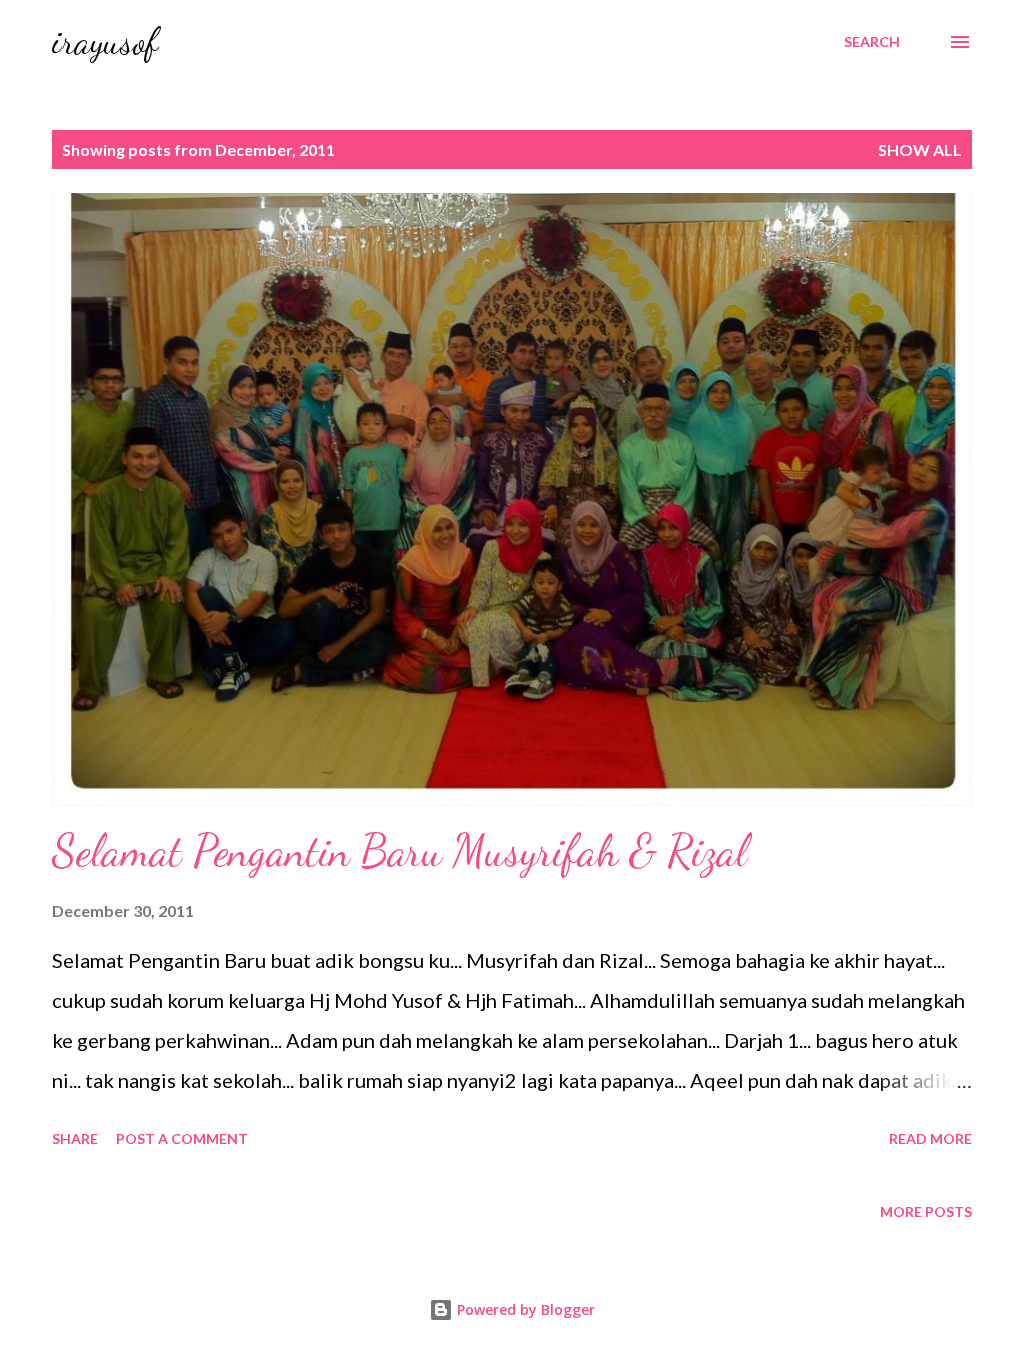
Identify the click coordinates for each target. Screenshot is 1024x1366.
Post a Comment (182, 1138)
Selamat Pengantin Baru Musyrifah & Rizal (399, 851)
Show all (920, 149)
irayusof (105, 41)
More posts (926, 1211)
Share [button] (75, 1138)
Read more (930, 1138)
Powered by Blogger (524, 1309)
